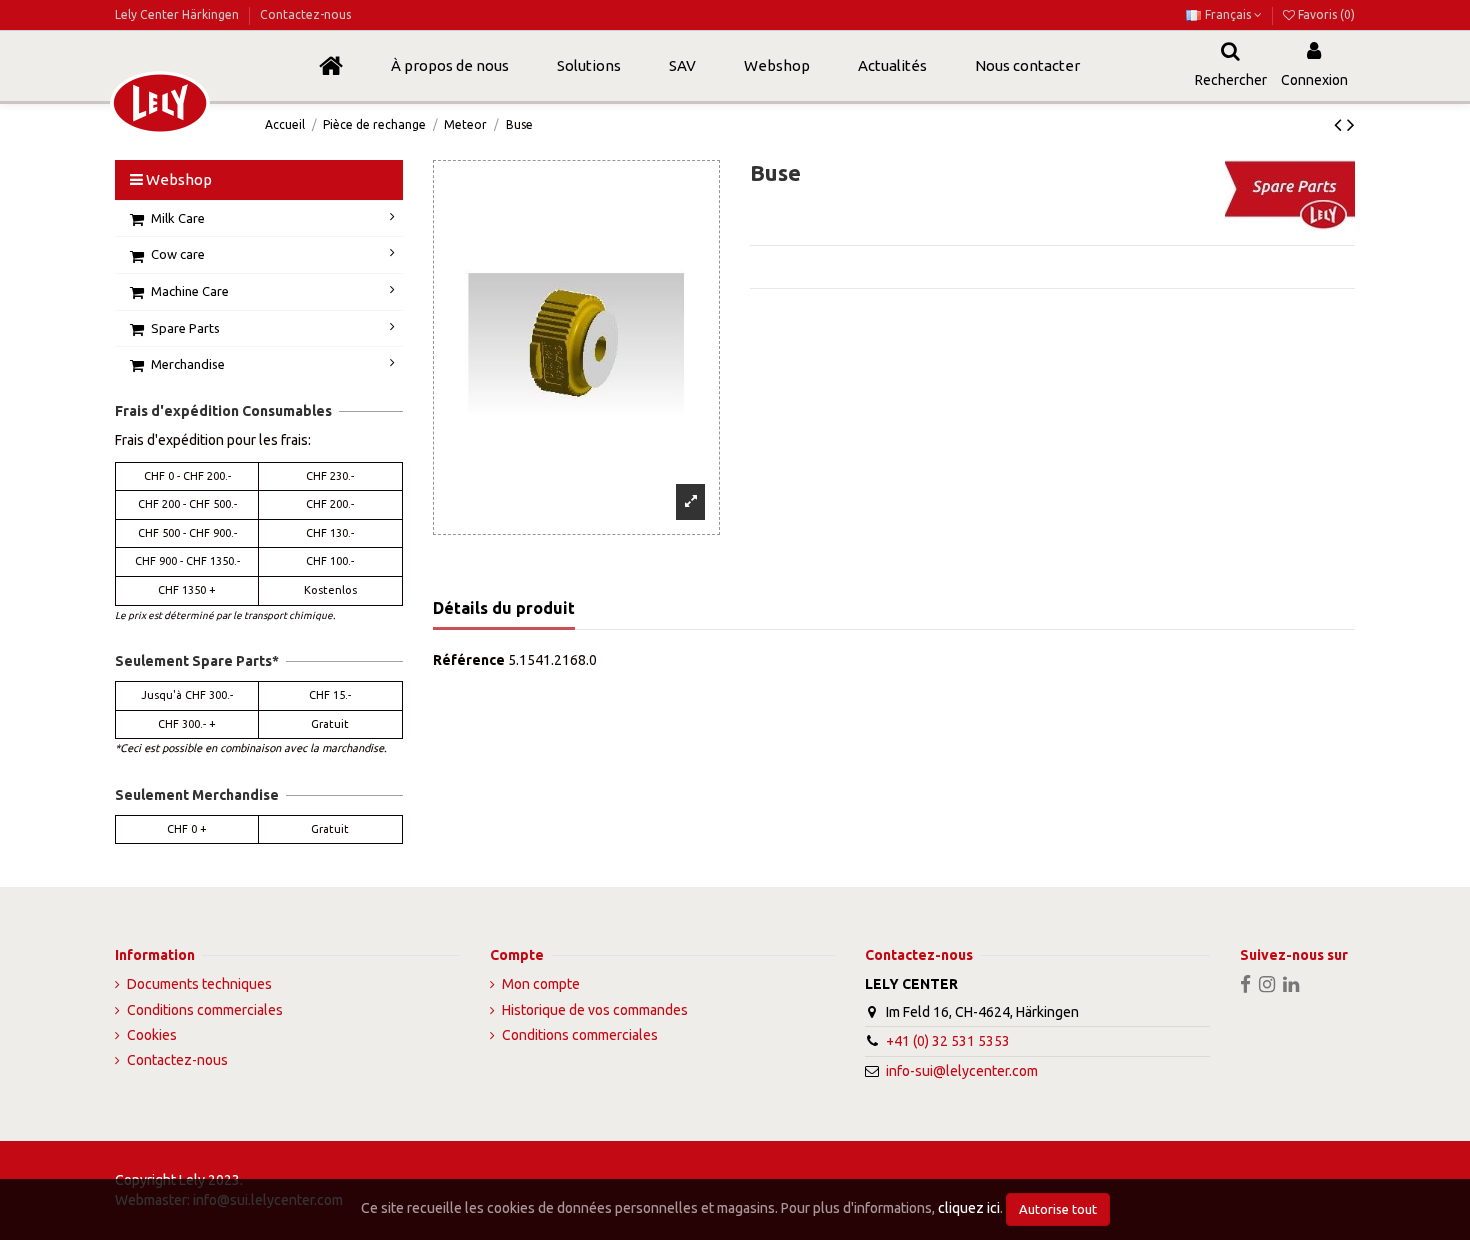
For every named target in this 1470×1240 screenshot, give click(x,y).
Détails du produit (504, 608)
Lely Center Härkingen (178, 14)
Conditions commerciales (205, 1010)
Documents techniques (199, 984)
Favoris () (1325, 14)
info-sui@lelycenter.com (962, 1071)
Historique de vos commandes (595, 1010)
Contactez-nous (305, 14)
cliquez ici (969, 1208)
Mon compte (541, 984)
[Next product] (1351, 124)
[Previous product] (1340, 124)
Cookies (152, 1035)
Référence (469, 660)
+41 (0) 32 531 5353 (948, 1041)
